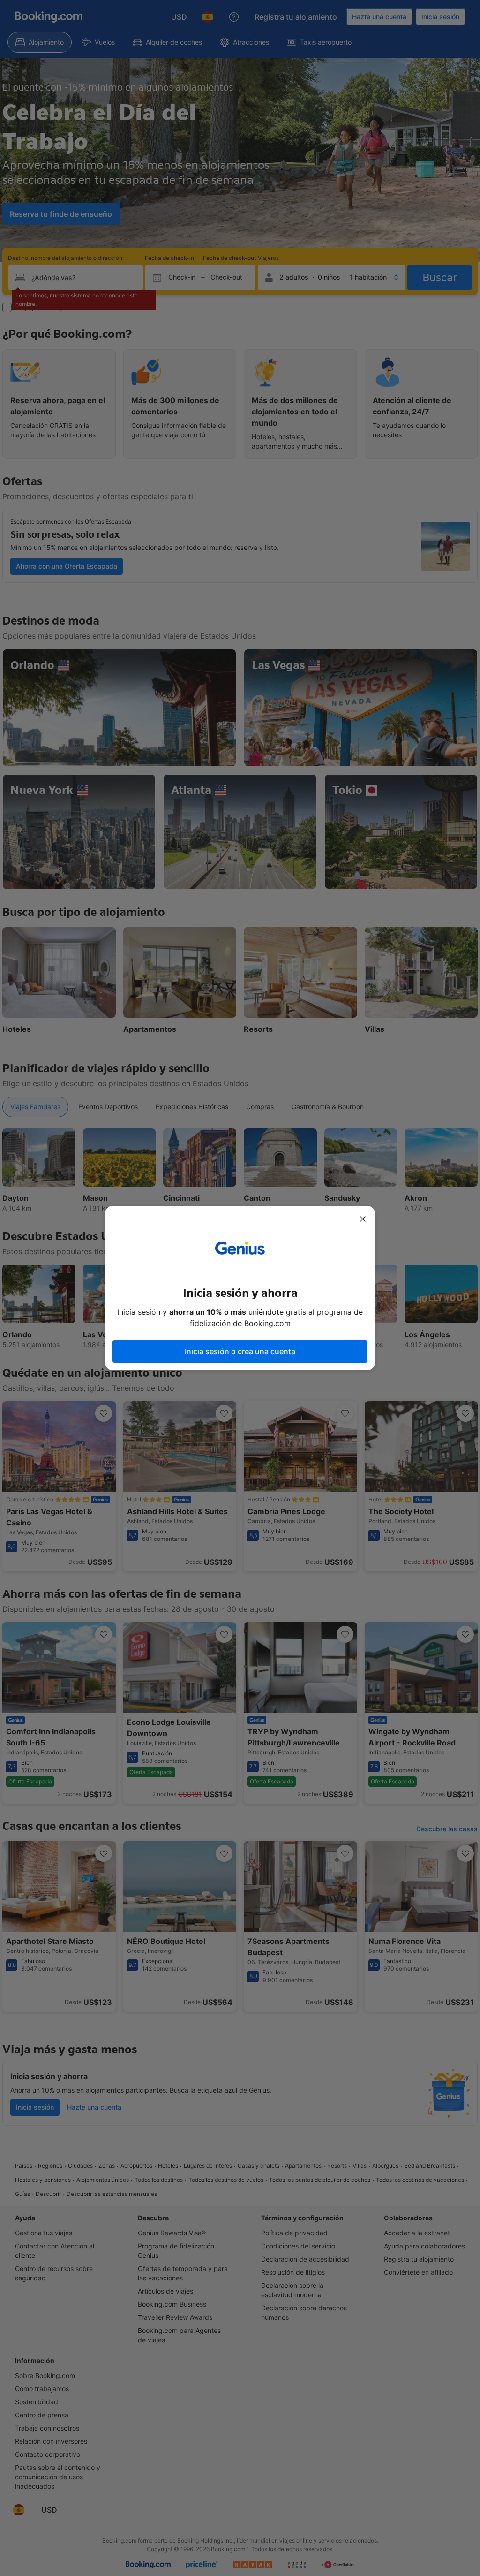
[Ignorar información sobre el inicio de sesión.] (363, 1219)
